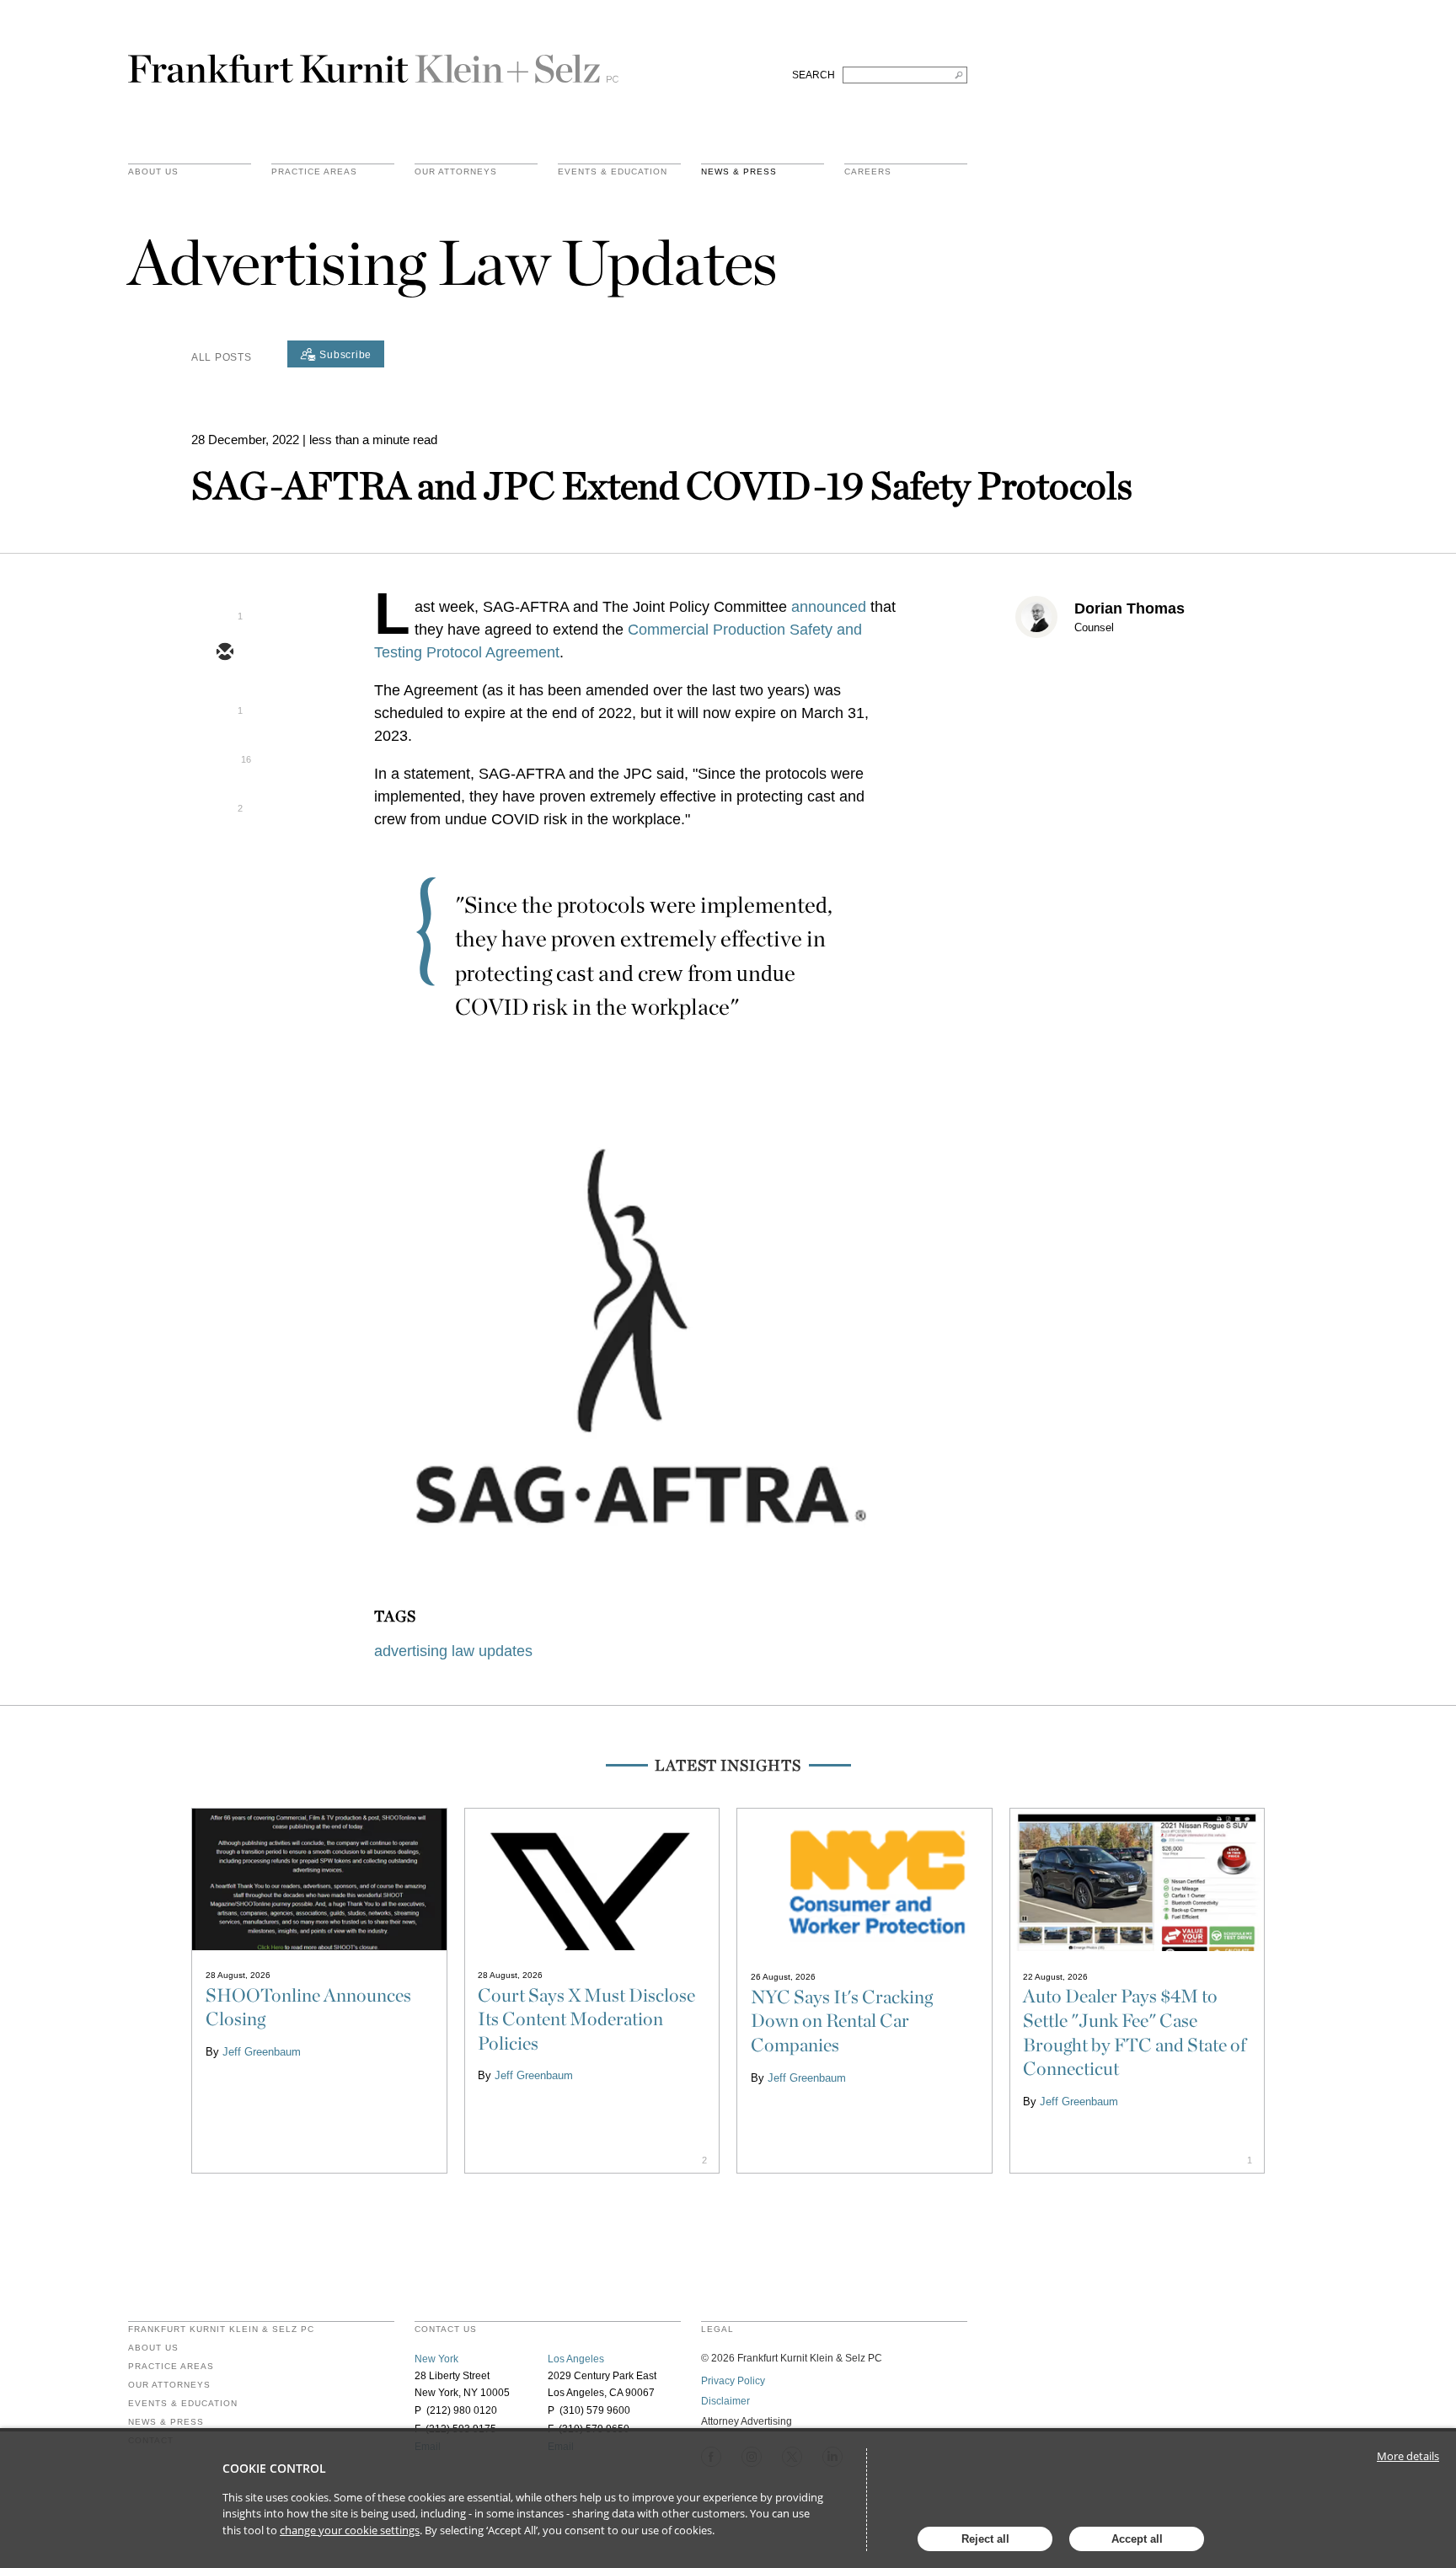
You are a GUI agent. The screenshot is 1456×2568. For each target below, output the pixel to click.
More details (1408, 2456)
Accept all (1137, 2539)
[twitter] (224, 702)
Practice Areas (171, 2367)
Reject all (985, 2539)
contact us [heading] (446, 2329)
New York (436, 2359)
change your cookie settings (350, 2530)
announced (829, 607)
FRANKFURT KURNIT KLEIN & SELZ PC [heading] (221, 2329)
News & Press (739, 172)
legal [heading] (717, 2329)
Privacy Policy (733, 2381)
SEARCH (814, 75)
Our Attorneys (456, 172)
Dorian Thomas (1129, 608)
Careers (868, 172)
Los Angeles (576, 2359)
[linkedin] (224, 751)
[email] (224, 653)
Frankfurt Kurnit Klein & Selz (373, 62)
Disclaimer (725, 2401)
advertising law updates (453, 1651)
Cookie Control (274, 2468)
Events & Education (613, 172)
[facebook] (224, 800)
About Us (153, 172)
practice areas (314, 172)
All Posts (221, 357)
